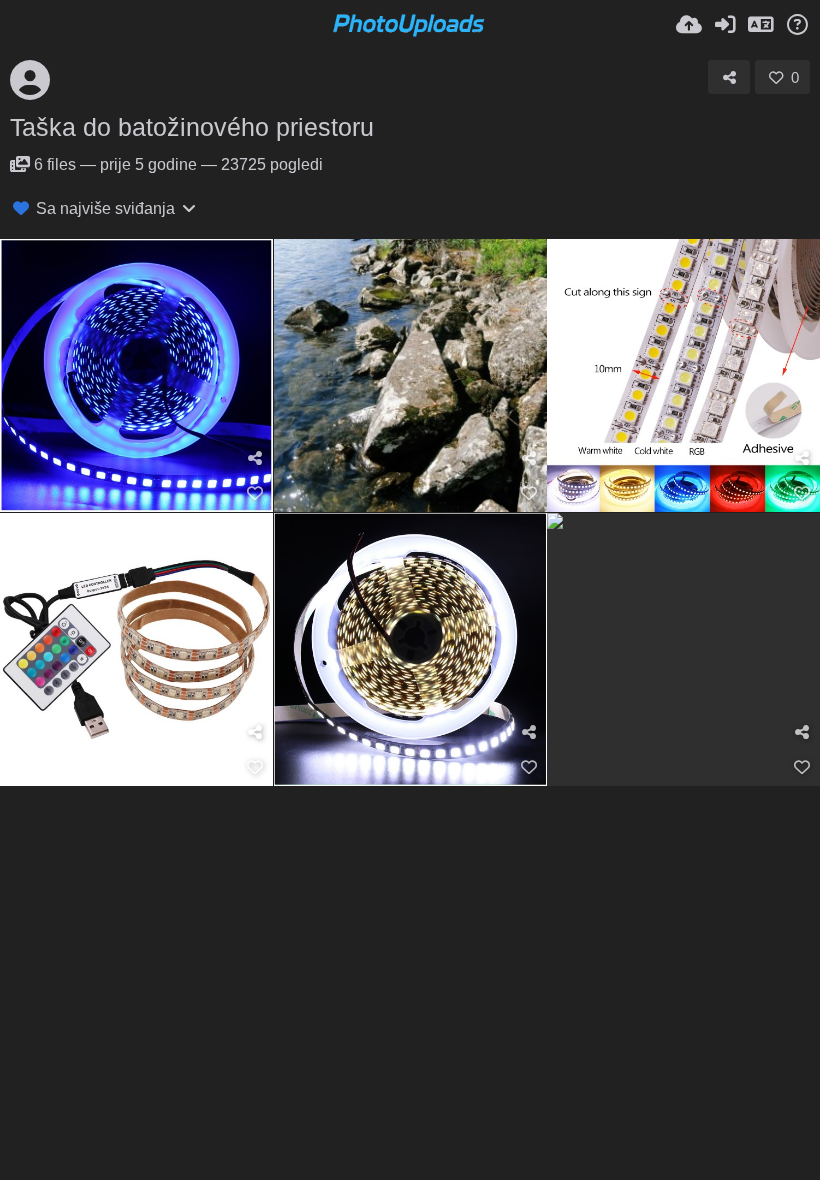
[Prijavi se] (725, 25)
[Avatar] (30, 80)
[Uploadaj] (689, 25)
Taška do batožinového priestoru (192, 127)
